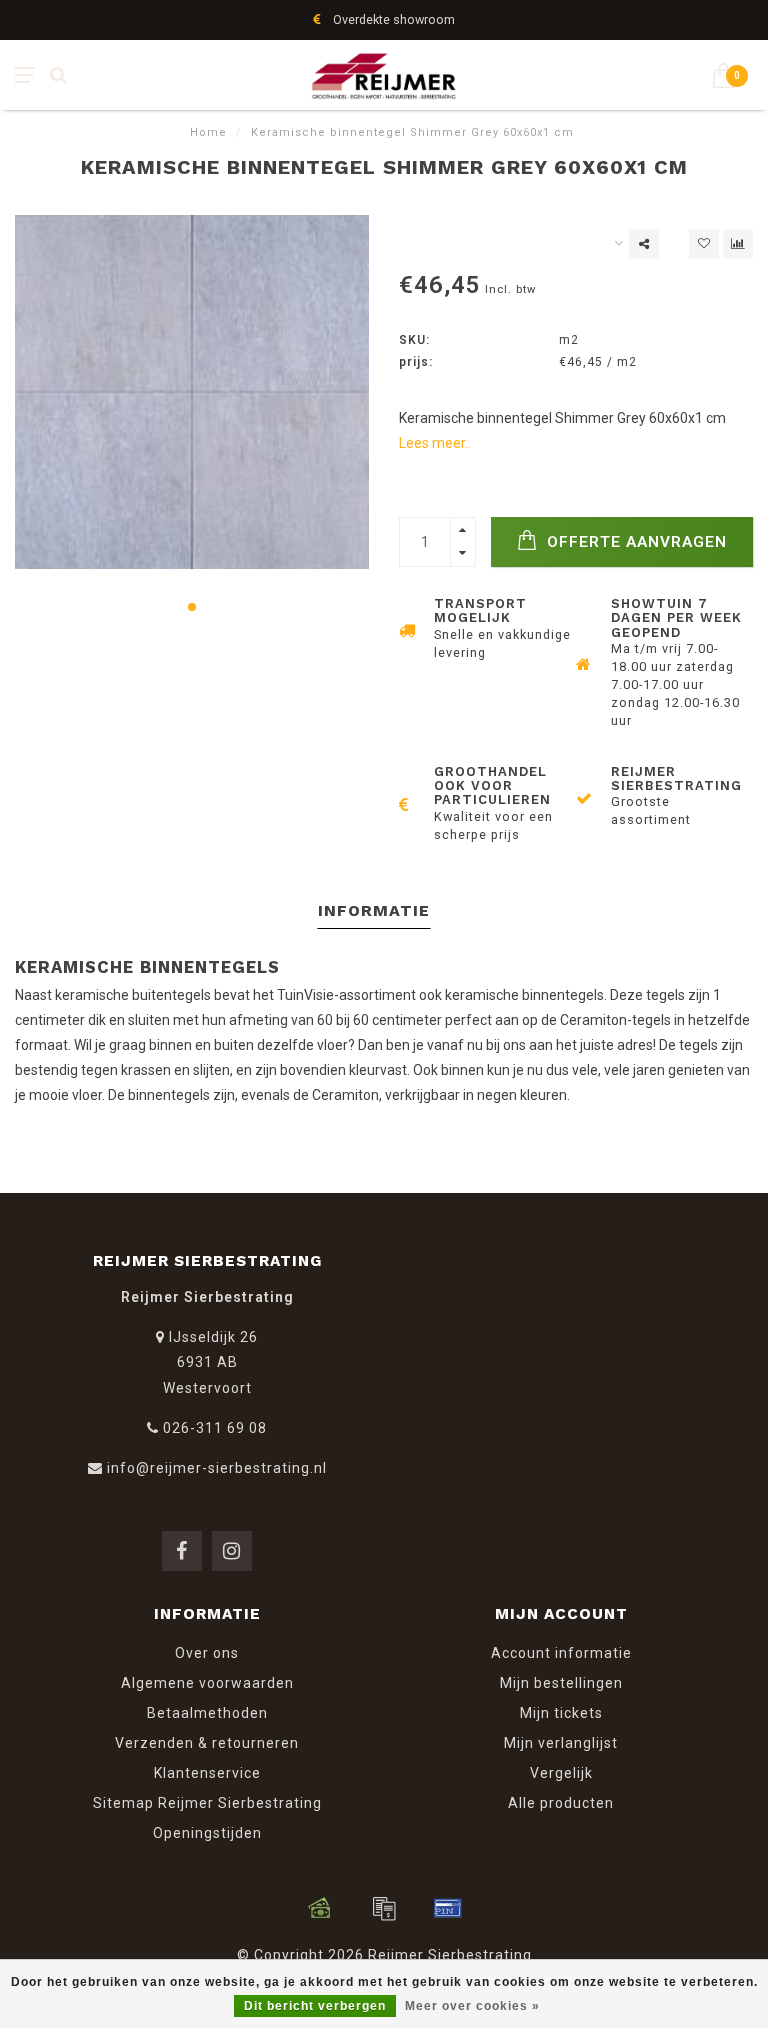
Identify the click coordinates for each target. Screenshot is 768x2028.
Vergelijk (561, 1773)
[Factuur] (384, 1908)
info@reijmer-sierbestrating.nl (217, 1468)
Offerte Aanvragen (634, 542)
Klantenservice (207, 1773)
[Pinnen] (448, 1908)
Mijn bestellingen (561, 1683)
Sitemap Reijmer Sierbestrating (207, 1803)
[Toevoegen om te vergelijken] (738, 244)
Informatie (374, 910)
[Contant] (320, 1908)
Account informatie (561, 1653)
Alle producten (561, 1803)
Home (208, 132)
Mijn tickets (561, 1713)
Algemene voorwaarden (207, 1683)
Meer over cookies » (472, 2006)
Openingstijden (207, 1833)
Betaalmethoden (207, 1713)
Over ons (207, 1653)
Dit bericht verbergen (315, 2006)
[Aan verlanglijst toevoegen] (704, 244)
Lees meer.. (435, 443)
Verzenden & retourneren (207, 1743)
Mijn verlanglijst (561, 1743)
